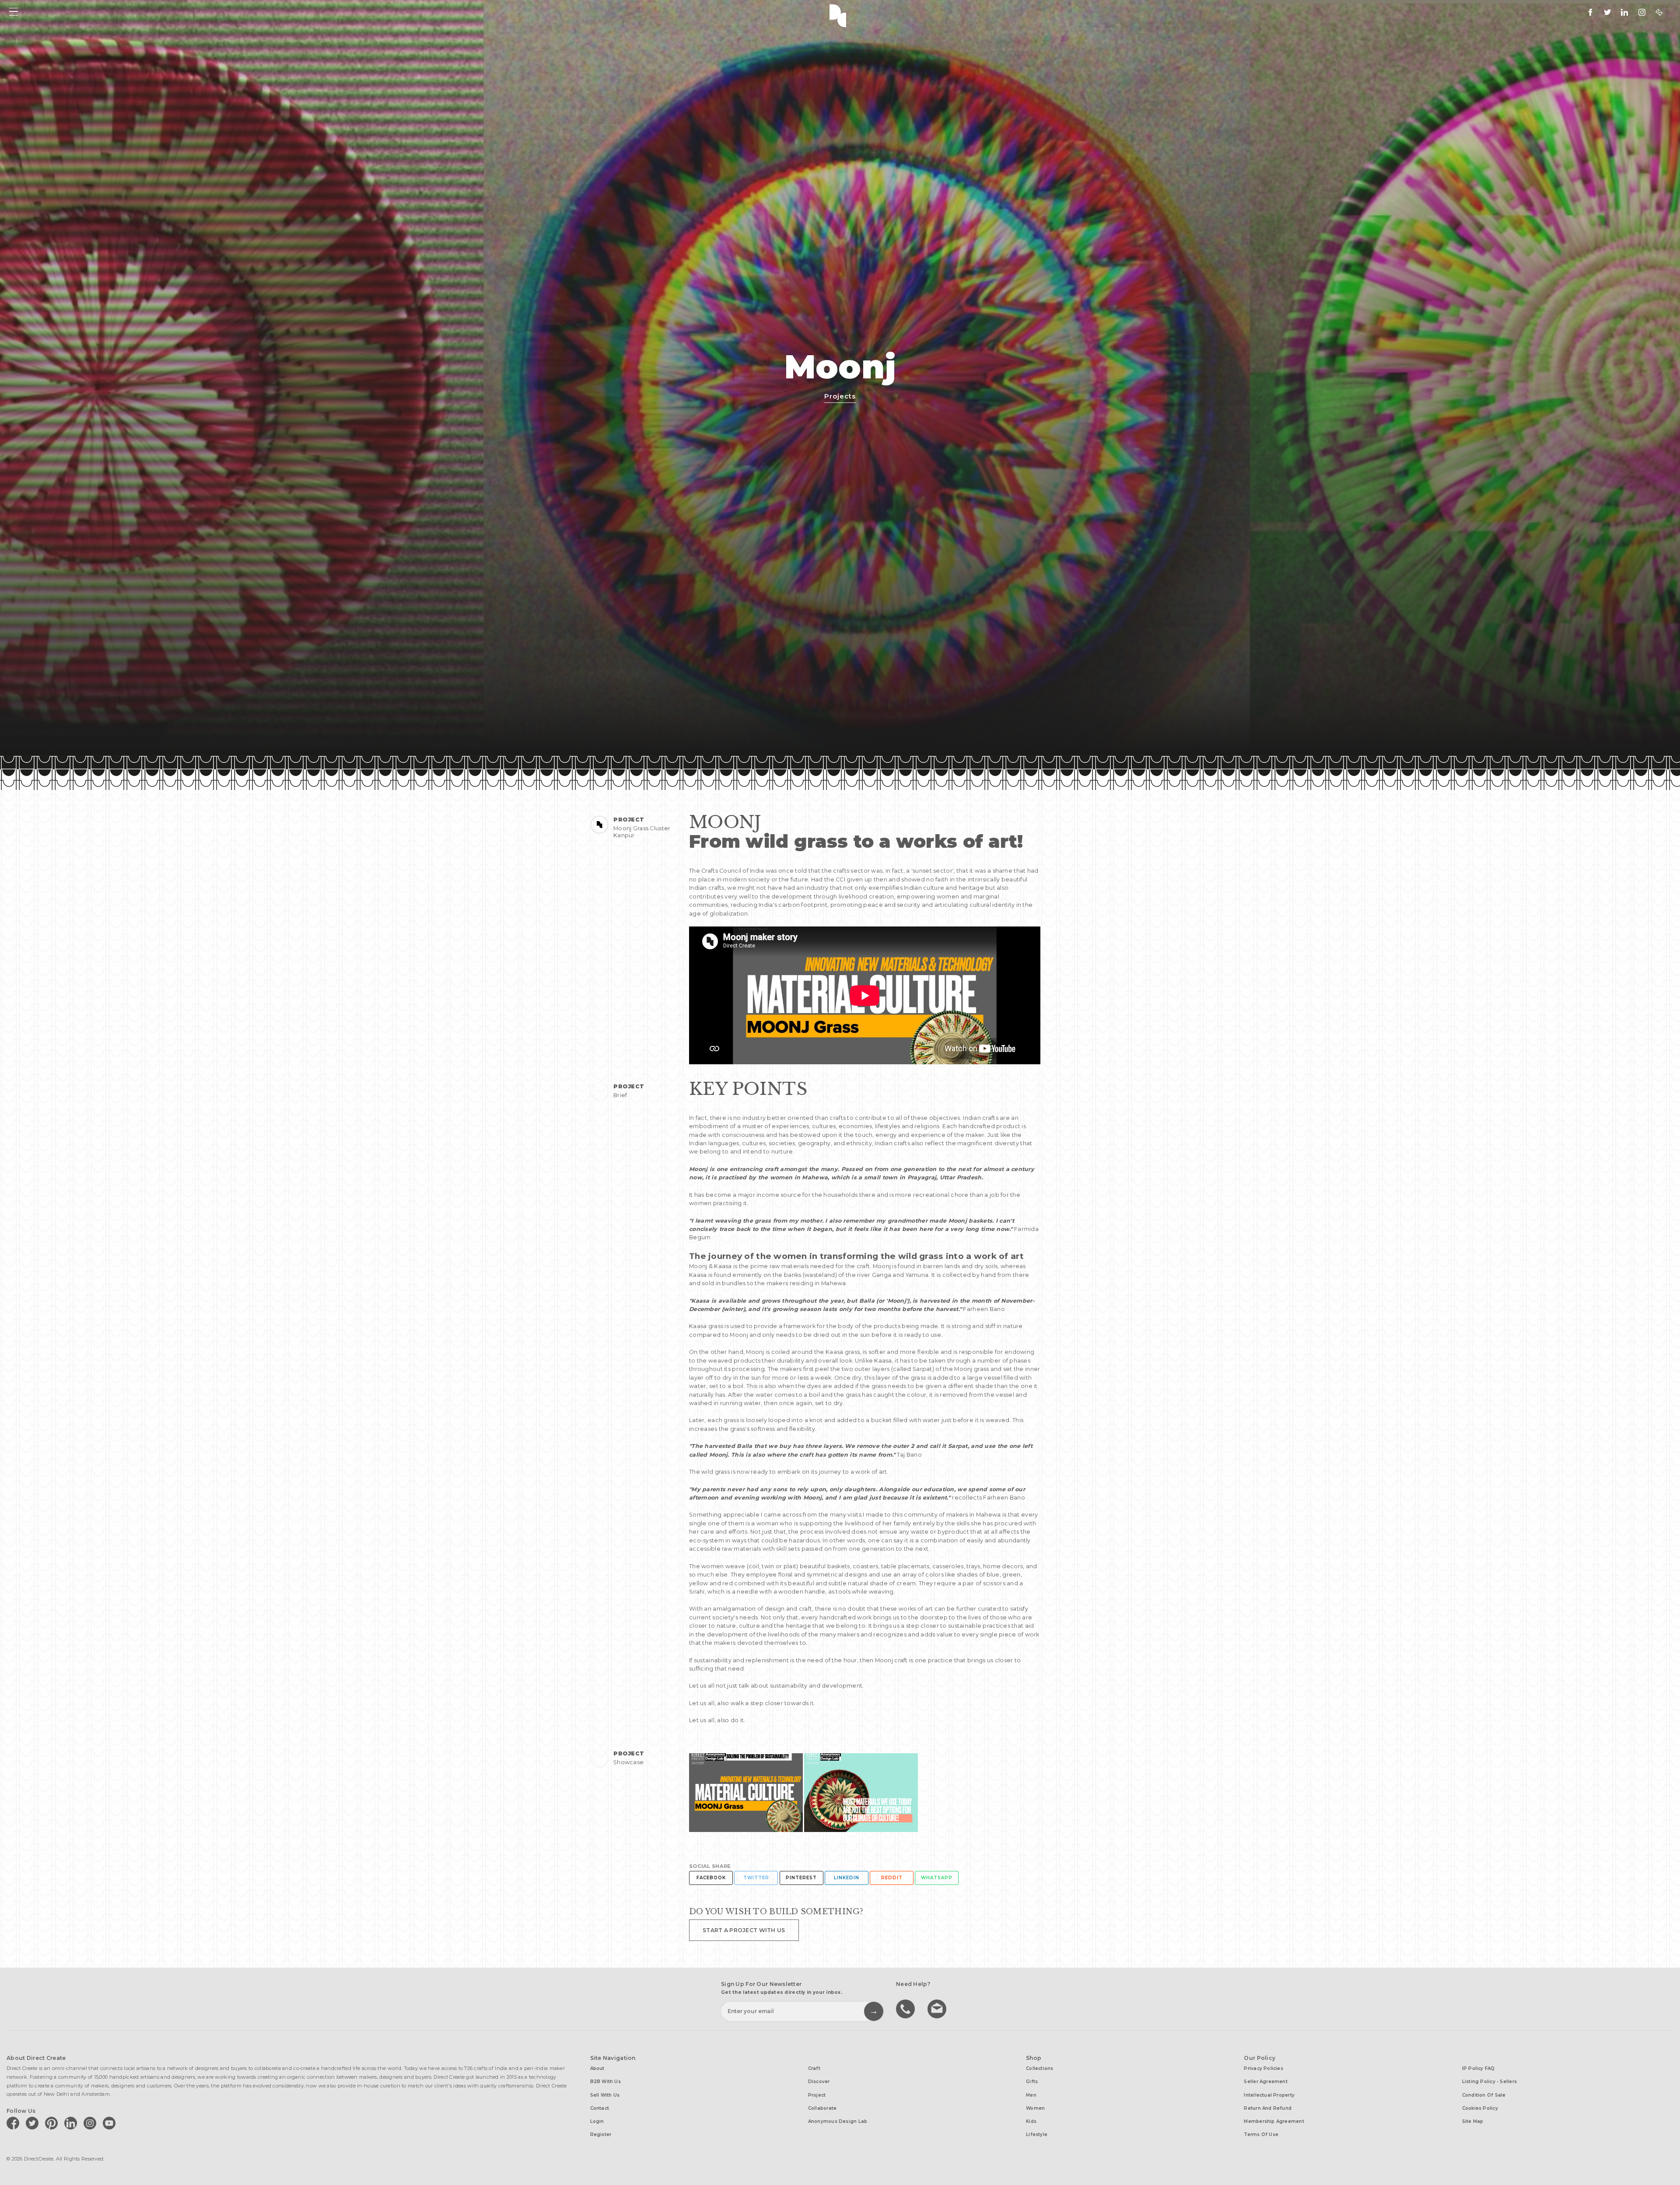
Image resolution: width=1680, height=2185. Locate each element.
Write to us (938, 2008)
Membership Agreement (1274, 2121)
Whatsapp (937, 1878)
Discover (819, 2082)
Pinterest (801, 1878)
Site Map (1473, 2121)
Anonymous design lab (838, 2121)
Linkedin (847, 1878)
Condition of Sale (1484, 2095)
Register (601, 2134)
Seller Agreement (1266, 2082)
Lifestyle (1037, 2134)
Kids (1031, 2121)
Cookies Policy (1480, 2108)
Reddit (892, 1878)
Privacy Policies (1263, 2068)
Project (817, 2095)
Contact (600, 2108)
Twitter (756, 1878)
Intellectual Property (1269, 2095)
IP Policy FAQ (1479, 2068)
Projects (840, 396)
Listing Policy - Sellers (1489, 2082)
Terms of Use (1261, 2134)
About (597, 2068)
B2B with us (605, 2082)
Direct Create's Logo (840, 15)
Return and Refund (1268, 2108)
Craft (814, 2068)
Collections (1039, 2068)
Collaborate (822, 2108)
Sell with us (605, 2095)
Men (1031, 2095)
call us (906, 2008)
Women (1035, 2108)
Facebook (711, 1878)
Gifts (1032, 2082)
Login (597, 2121)
